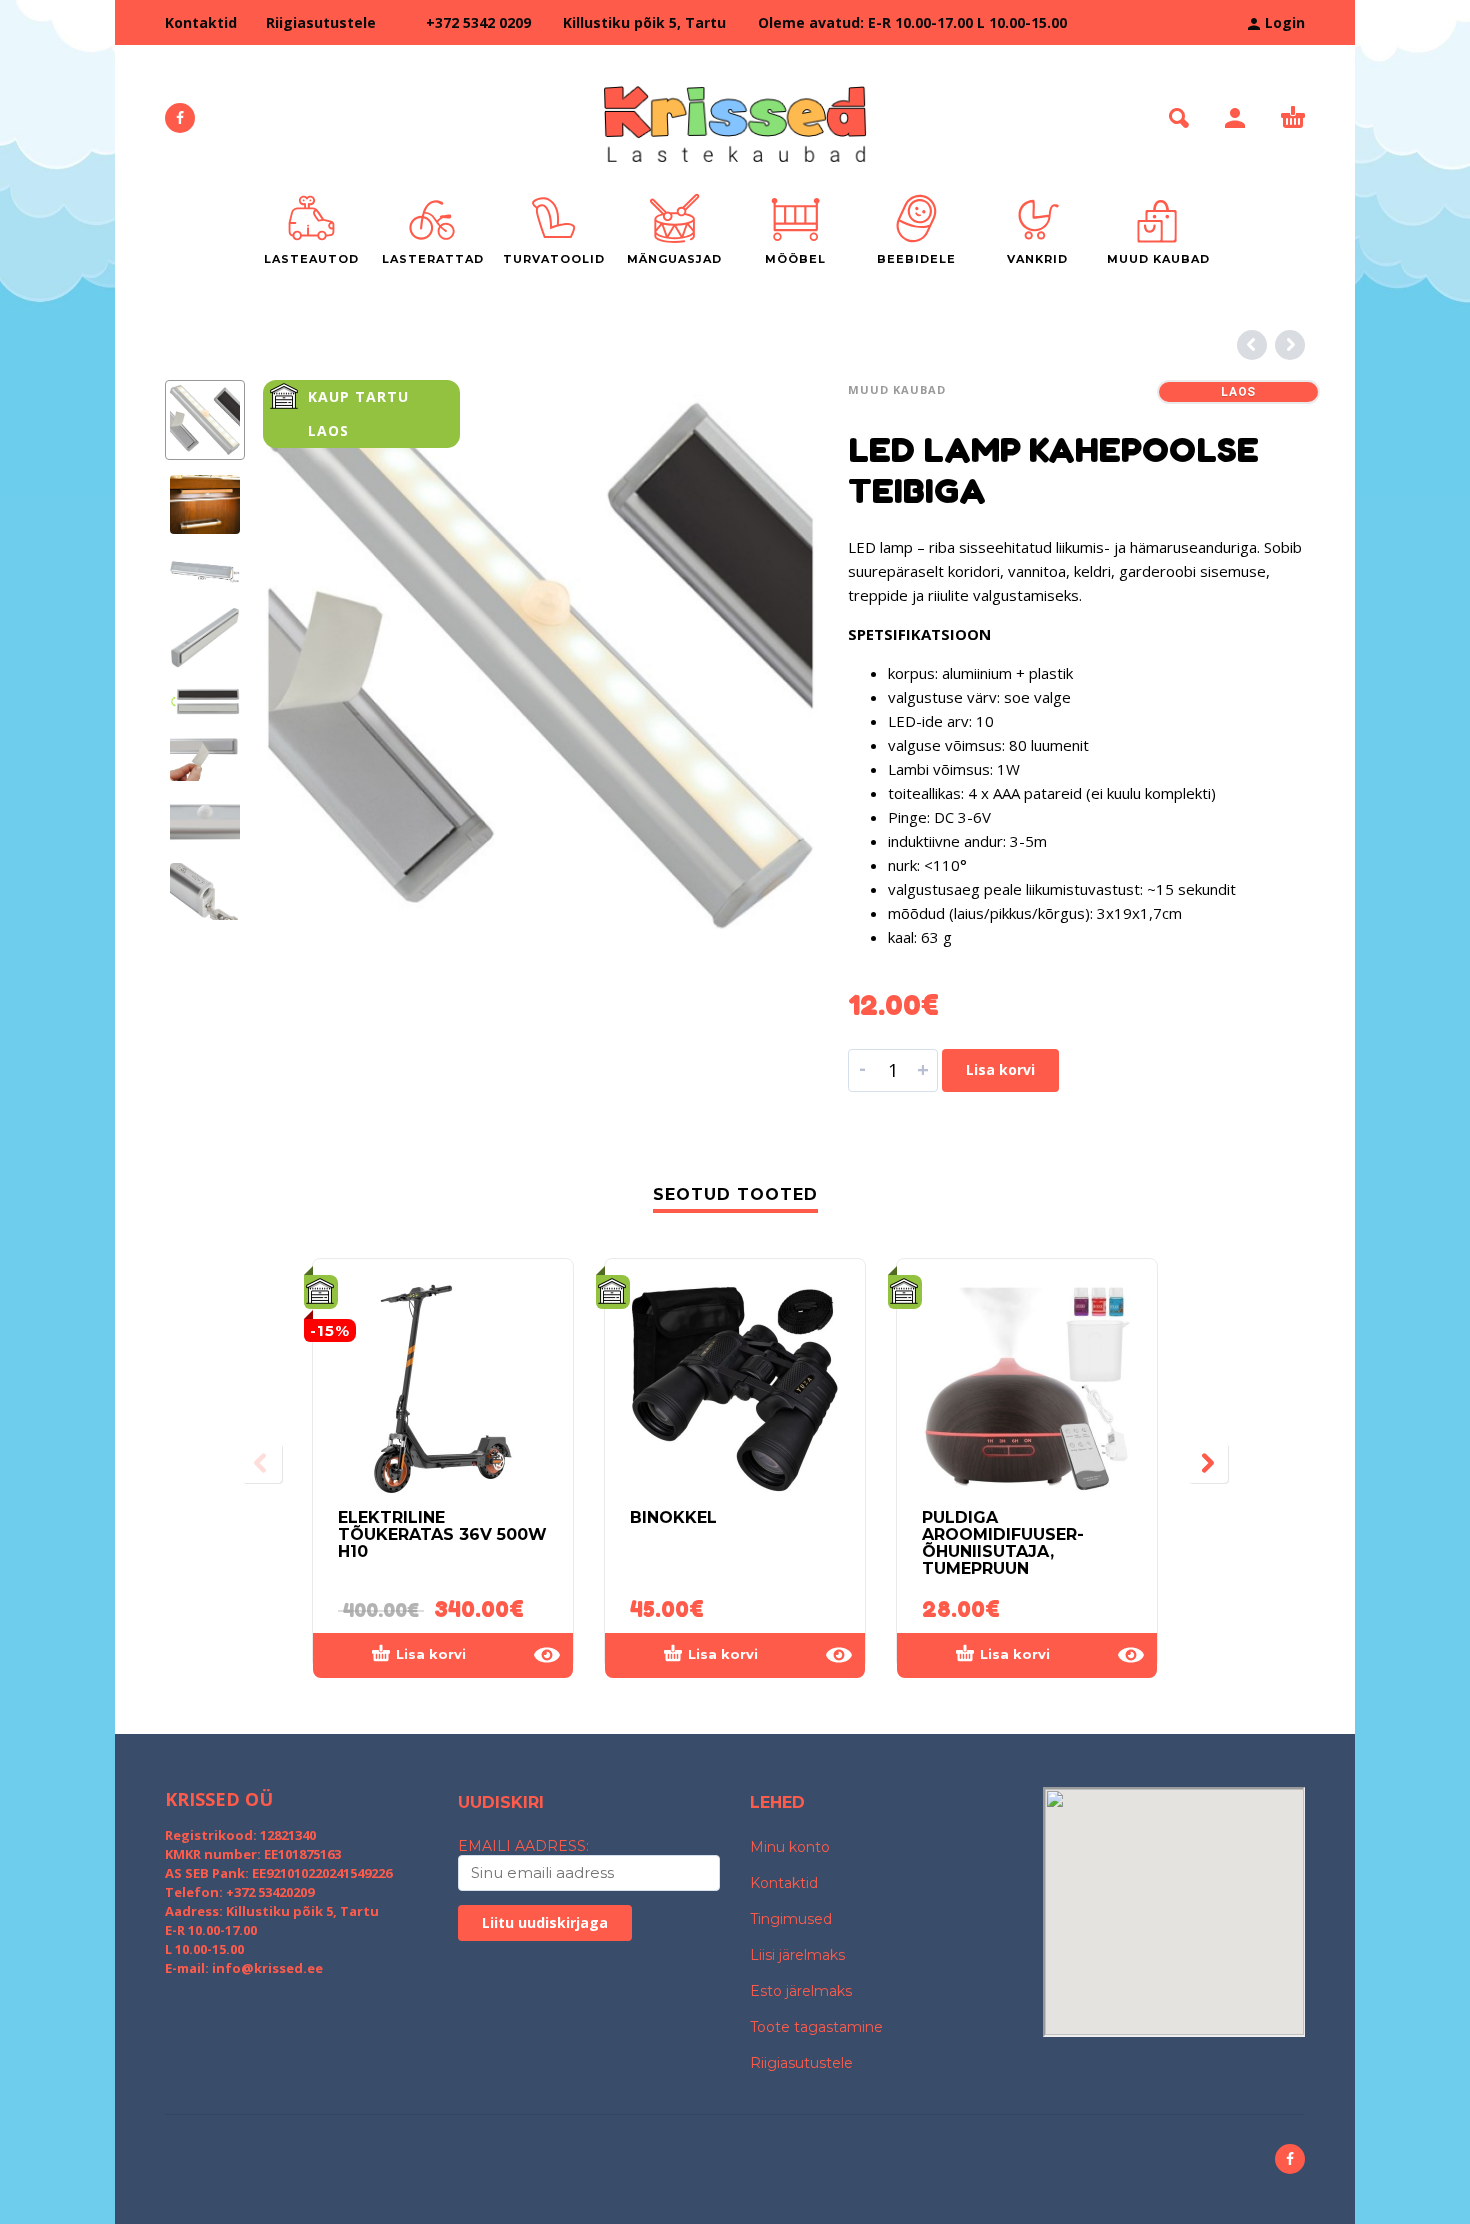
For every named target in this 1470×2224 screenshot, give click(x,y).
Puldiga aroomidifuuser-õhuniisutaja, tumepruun (1003, 1543)
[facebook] (180, 118)
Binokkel (673, 1517)
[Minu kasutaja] (1235, 118)
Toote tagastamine (816, 2027)
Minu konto (790, 1847)
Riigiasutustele (321, 22)
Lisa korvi (1000, 1069)
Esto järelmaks (801, 1991)
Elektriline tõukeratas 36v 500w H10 (442, 1534)
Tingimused (791, 1919)
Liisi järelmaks (797, 1955)
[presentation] (305, 657)
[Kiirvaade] (547, 1655)
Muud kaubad (897, 389)
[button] (1179, 118)
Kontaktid (201, 22)
